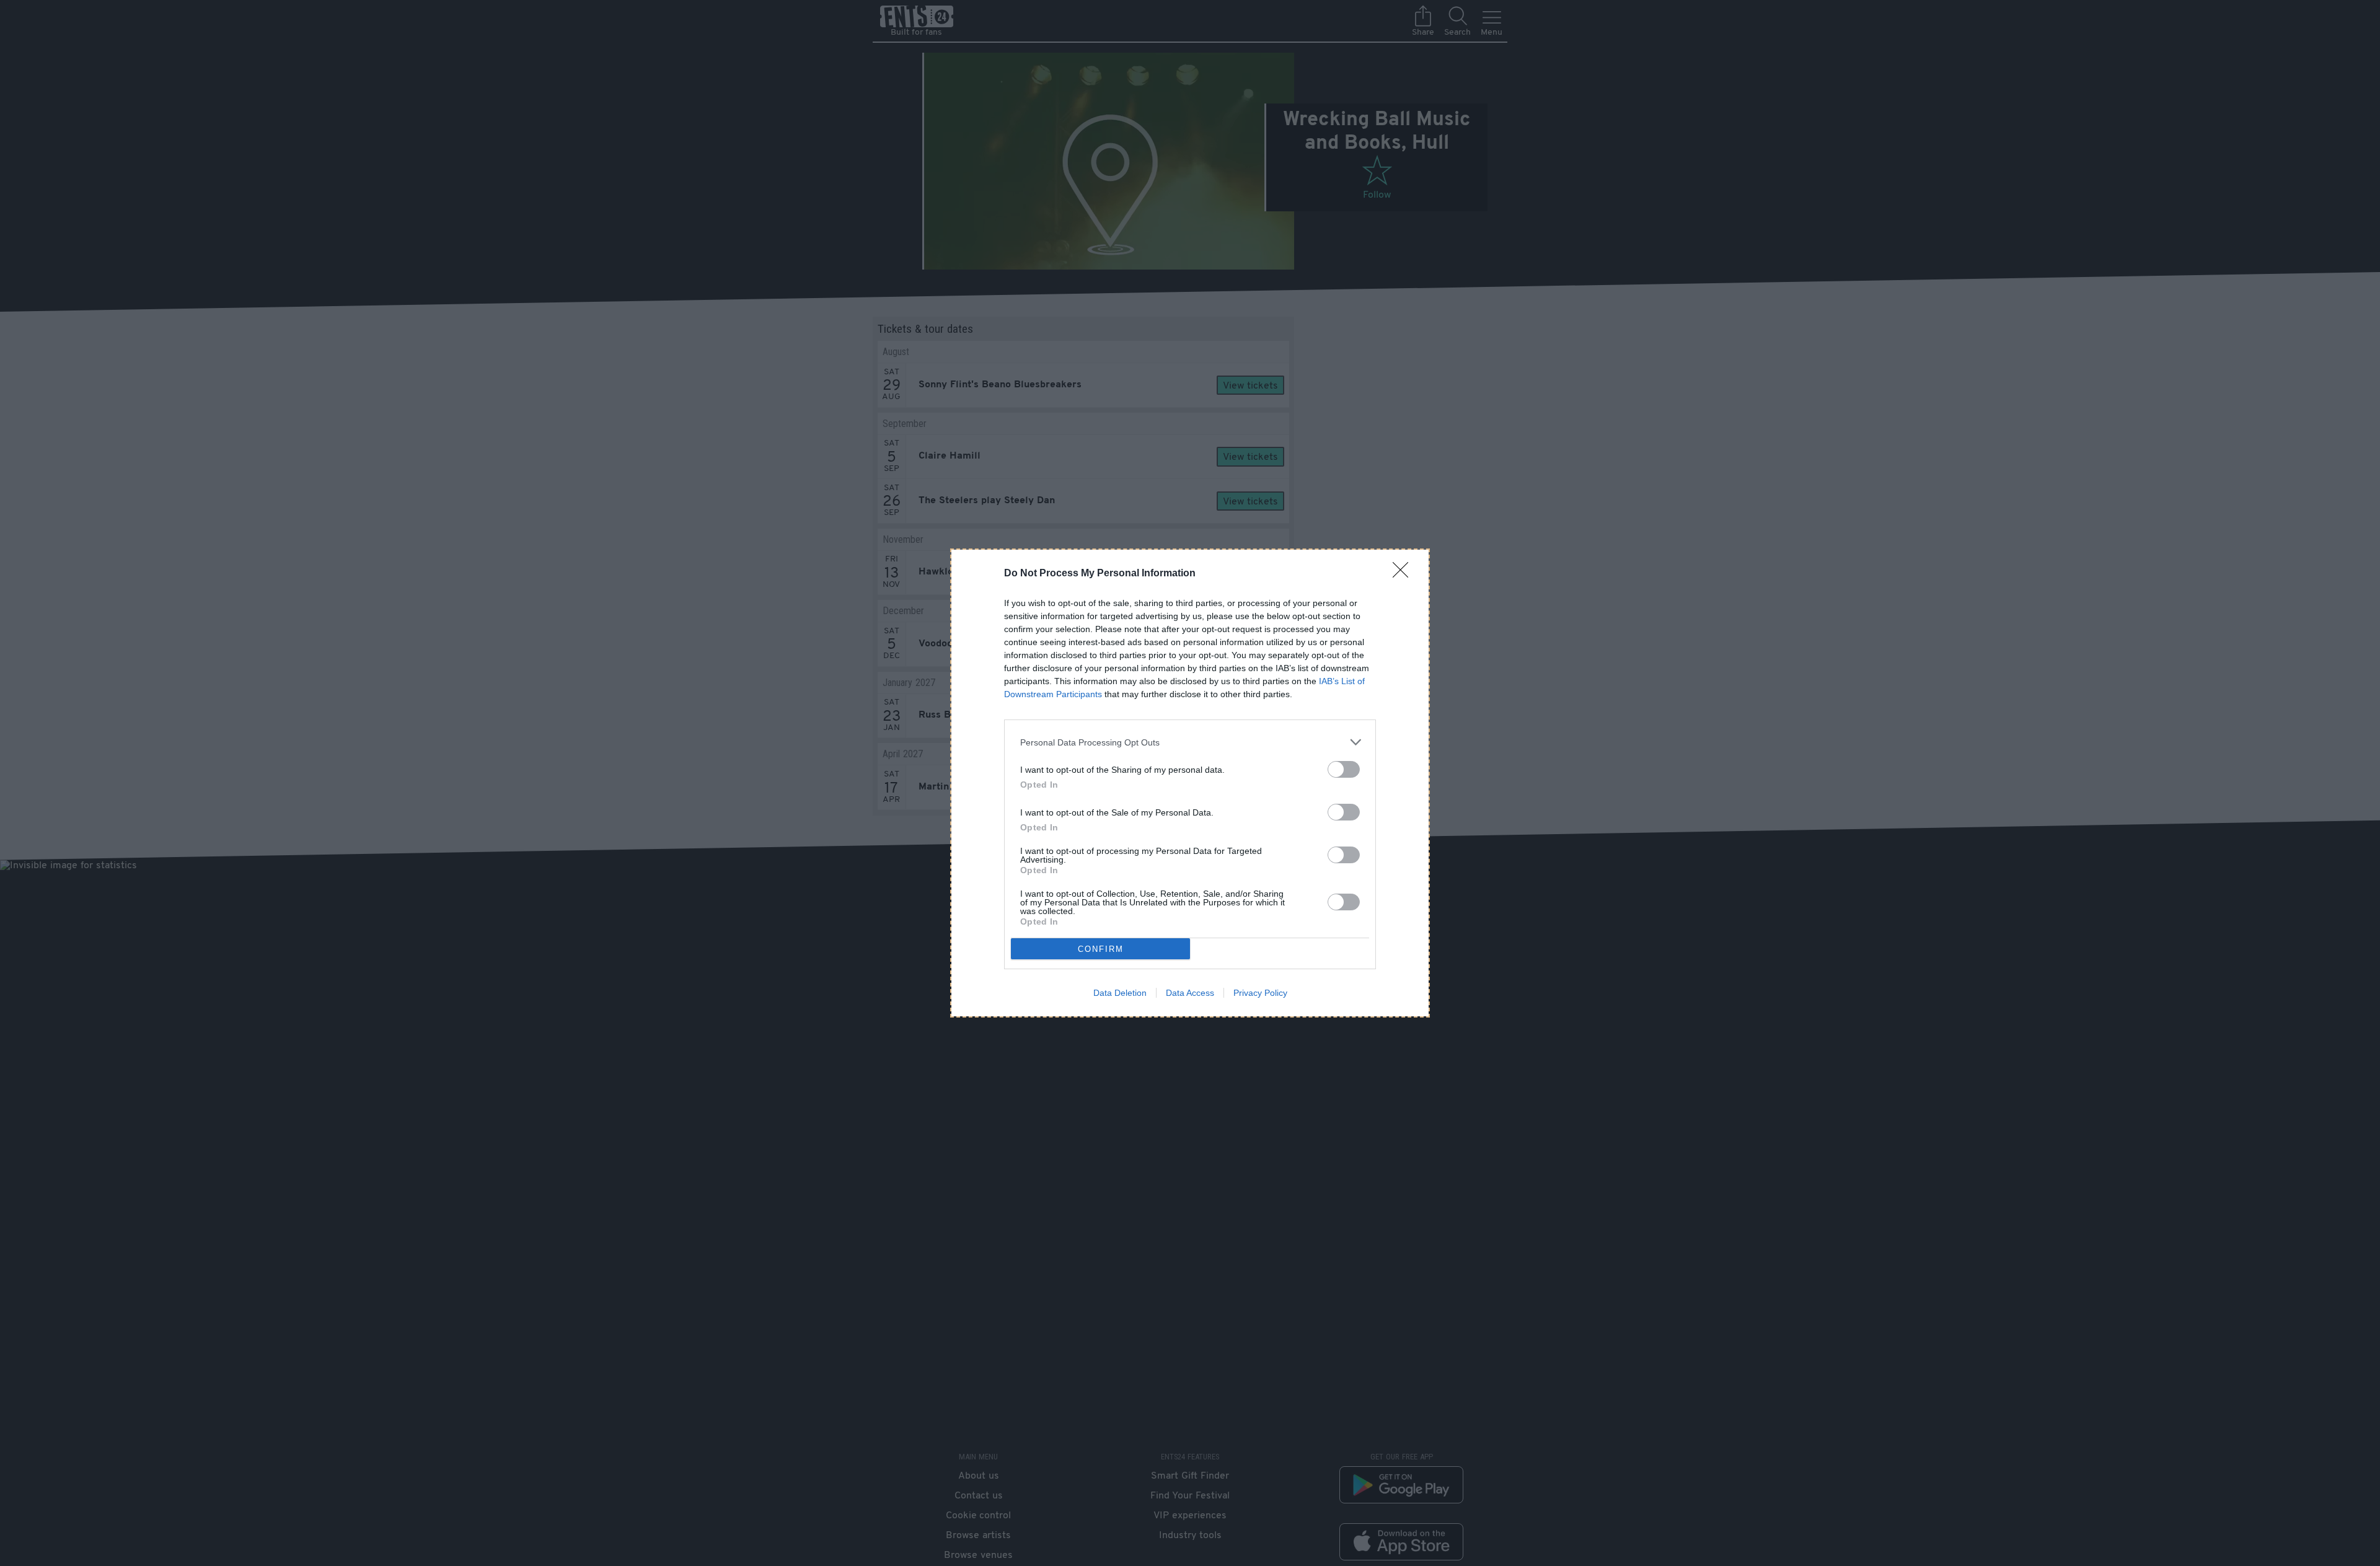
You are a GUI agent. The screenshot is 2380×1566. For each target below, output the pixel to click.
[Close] (1404, 574)
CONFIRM (1101, 949)
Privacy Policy (1260, 993)
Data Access (1190, 993)
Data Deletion (1120, 993)
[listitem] (1190, 742)
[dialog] (1190, 783)
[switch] (1344, 769)
